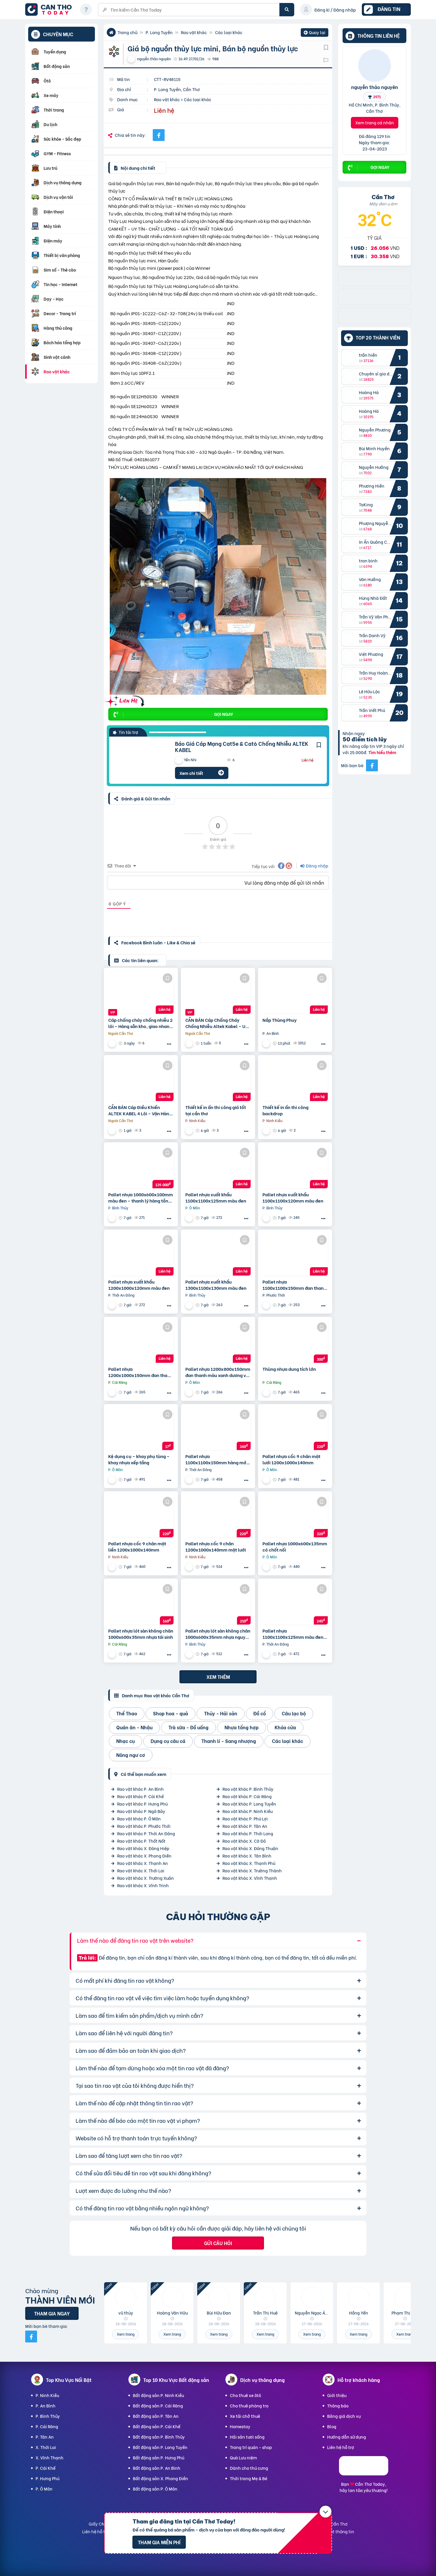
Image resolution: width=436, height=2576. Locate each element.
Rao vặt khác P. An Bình (140, 1789)
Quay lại (315, 33)
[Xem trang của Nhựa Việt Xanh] (113, 1218)
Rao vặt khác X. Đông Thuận (250, 1848)
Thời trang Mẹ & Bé (249, 2478)
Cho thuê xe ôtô (245, 2395)
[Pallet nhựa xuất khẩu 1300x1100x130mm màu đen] (218, 1255)
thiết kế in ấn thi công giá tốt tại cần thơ (216, 1110)
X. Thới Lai (46, 2447)
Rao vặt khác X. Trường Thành (252, 1870)
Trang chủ (127, 32)
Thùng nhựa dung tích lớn (289, 1369)
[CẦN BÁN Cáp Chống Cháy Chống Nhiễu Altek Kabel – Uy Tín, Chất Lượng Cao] (218, 993)
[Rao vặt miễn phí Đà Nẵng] (374, 303)
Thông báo (338, 2406)
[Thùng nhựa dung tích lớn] (295, 1342)
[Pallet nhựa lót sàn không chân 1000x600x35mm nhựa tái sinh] (141, 1604)
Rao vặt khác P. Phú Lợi (245, 1818)
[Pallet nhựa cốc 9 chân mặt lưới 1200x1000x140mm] (295, 1429)
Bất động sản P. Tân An (156, 2416)
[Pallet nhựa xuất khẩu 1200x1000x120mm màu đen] (141, 1255)
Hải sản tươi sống (247, 2437)
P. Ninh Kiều (47, 2395)
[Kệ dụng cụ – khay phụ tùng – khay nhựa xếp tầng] (141, 1429)
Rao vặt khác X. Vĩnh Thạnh (250, 1878)
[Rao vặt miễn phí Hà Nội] (374, 322)
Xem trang (126, 2334)
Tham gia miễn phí (159, 2542)
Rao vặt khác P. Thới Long (248, 1833)
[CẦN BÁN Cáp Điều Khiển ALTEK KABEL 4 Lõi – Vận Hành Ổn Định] (141, 1080)
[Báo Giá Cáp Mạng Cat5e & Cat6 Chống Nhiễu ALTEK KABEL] (138, 760)
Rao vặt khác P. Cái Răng (247, 1796)
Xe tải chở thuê (245, 2416)
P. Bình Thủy (48, 2416)
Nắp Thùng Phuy (280, 1020)
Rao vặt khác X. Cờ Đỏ (244, 1841)
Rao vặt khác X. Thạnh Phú (249, 1863)
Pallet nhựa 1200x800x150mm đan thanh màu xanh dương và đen (218, 1372)
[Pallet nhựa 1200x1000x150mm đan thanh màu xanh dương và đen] (141, 1342)
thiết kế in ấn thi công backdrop (285, 1110)
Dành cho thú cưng (249, 2468)
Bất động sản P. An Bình (157, 2468)
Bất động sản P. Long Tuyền (160, 2447)
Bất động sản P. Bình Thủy (159, 2437)
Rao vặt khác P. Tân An (245, 1826)
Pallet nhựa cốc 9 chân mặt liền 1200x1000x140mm (137, 1546)
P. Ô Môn (44, 2489)
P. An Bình (46, 2406)
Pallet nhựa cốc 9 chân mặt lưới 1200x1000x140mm (291, 1459)
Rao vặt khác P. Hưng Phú (142, 1804)
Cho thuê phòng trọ (249, 2406)
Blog (332, 2426)
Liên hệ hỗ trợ (341, 2447)
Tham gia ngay (52, 2313)
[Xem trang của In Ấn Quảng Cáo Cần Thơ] (190, 1131)
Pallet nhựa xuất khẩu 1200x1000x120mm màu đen (139, 1285)
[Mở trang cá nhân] (351, 358)
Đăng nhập (317, 866)
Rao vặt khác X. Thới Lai (141, 1870)
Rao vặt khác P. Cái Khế (140, 1796)
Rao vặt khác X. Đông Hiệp (143, 1848)
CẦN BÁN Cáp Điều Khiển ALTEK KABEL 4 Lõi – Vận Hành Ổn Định (140, 1110)
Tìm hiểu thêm (382, 752)
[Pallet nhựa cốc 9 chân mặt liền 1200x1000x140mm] (141, 1517)
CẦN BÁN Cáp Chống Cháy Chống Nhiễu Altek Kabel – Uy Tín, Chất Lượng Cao (217, 1023)
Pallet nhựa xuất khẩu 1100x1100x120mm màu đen (293, 1197)
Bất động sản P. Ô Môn (155, 2489)
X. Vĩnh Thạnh (50, 2457)
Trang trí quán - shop (251, 2447)
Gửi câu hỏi (218, 2243)
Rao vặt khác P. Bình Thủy (248, 1789)
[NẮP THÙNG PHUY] (295, 993)
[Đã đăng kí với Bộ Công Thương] (364, 2473)
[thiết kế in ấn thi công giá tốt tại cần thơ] (218, 1080)
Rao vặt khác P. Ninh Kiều (248, 1811)
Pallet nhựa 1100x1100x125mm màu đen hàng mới (293, 1634)
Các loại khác (229, 32)
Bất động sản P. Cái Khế (157, 2426)
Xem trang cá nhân (375, 122)
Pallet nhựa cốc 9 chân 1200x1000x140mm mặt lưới (216, 1546)
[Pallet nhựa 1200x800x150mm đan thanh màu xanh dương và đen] (218, 1342)
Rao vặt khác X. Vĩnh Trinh (143, 1885)
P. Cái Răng (47, 2426)
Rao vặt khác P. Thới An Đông (146, 1833)
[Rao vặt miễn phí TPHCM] (374, 284)
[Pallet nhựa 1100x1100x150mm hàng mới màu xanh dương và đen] (218, 1429)
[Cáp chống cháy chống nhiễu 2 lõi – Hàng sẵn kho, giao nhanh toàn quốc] (141, 993)
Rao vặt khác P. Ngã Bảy (141, 1811)
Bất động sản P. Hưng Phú (159, 2457)
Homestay (240, 2426)
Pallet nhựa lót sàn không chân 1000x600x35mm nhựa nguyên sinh (218, 1634)
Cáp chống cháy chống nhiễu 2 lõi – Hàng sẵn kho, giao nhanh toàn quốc (140, 1023)
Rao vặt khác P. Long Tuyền (249, 1804)
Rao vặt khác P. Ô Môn (139, 1818)
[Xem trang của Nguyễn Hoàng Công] (267, 1043)
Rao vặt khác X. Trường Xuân (145, 1878)
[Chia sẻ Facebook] (159, 135)
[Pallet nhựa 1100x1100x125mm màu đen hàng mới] (295, 1604)
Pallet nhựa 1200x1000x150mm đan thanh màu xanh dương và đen (140, 1372)
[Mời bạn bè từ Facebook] (372, 765)
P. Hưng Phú (47, 2478)
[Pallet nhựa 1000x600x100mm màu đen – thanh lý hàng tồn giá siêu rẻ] (141, 1168)
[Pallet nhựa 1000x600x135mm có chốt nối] (295, 1517)
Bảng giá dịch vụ (344, 2416)
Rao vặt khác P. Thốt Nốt (141, 1841)
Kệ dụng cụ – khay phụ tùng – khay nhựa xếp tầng (139, 1459)
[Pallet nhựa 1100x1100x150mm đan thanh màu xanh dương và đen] (295, 1255)
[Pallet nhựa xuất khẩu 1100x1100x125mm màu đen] (218, 1168)
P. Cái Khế (46, 2468)
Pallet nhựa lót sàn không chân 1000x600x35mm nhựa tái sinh (141, 1634)
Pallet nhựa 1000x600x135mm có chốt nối (295, 1546)
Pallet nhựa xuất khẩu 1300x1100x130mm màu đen (216, 1285)
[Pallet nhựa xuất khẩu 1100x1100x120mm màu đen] (295, 1168)
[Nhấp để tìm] (287, 10)
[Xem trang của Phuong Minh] (113, 1043)
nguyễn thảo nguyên (375, 87)
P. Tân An (45, 2437)
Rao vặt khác (194, 32)
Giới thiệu (337, 2395)
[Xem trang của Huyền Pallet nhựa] (267, 1392)
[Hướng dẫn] (86, 9)
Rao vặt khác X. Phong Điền (144, 1856)
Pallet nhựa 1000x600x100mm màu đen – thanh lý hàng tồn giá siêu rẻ (141, 1197)
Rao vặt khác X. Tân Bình (247, 1856)
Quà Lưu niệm (243, 2457)
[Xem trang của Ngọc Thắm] (190, 1043)
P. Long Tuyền (159, 32)
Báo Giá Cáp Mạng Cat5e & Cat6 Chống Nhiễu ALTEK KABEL (242, 747)
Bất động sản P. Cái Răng (158, 2406)
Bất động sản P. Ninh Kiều (158, 2395)
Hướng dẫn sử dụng (347, 2437)
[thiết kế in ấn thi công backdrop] (295, 1080)
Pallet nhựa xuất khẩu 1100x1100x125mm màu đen (216, 1197)
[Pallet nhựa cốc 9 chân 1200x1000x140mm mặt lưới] (218, 1517)
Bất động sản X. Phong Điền (160, 2478)
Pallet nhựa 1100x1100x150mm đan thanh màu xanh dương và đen (294, 1285)
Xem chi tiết (191, 773)
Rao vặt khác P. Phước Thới (144, 1826)
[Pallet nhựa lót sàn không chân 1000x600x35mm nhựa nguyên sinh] (218, 1604)
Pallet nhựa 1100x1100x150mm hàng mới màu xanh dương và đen (216, 1459)
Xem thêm (218, 1677)
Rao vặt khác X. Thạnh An (143, 1863)
